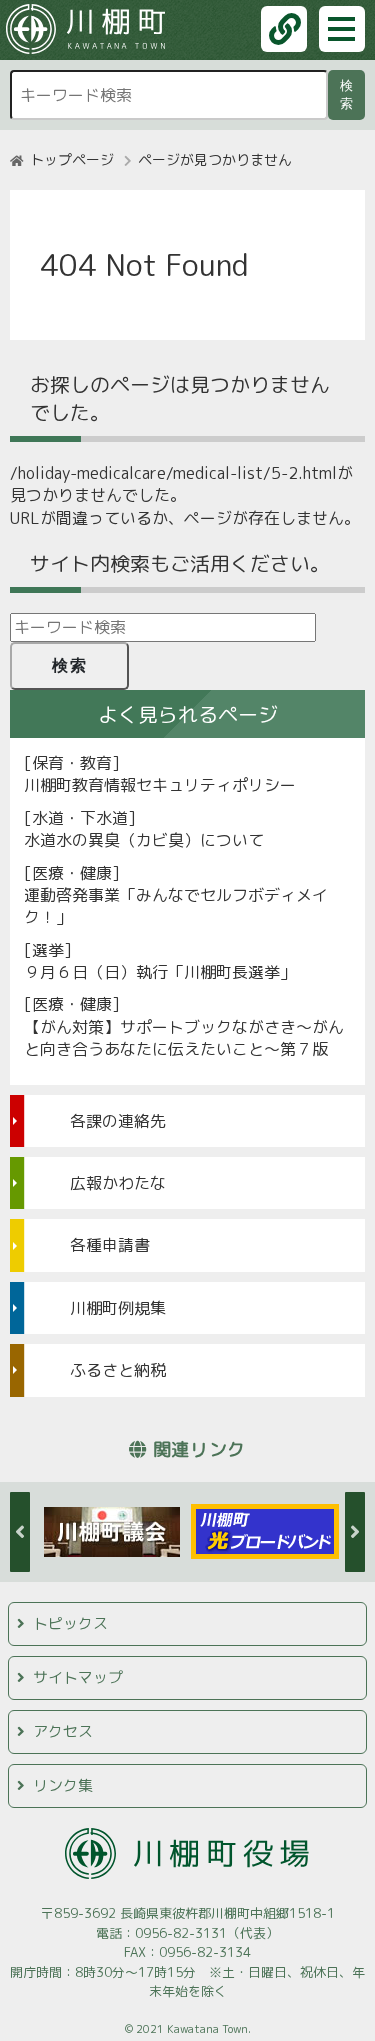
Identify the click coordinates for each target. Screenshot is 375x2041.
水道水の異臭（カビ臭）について (144, 840)
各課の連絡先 (118, 1121)
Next (355, 1532)
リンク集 (63, 1785)
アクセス (63, 1731)
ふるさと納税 (118, 1370)
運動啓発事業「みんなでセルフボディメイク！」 (176, 906)
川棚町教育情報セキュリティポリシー (160, 785)
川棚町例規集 (118, 1308)
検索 (350, 94)
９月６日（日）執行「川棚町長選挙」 (160, 972)
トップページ (72, 159)
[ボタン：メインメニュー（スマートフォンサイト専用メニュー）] (342, 29)
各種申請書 (110, 1245)
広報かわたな (118, 1183)
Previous (20, 1532)
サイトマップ (78, 1677)
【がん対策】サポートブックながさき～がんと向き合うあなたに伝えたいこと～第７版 (184, 1038)
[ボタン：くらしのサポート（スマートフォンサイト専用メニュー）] (284, 29)
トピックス (70, 1623)
